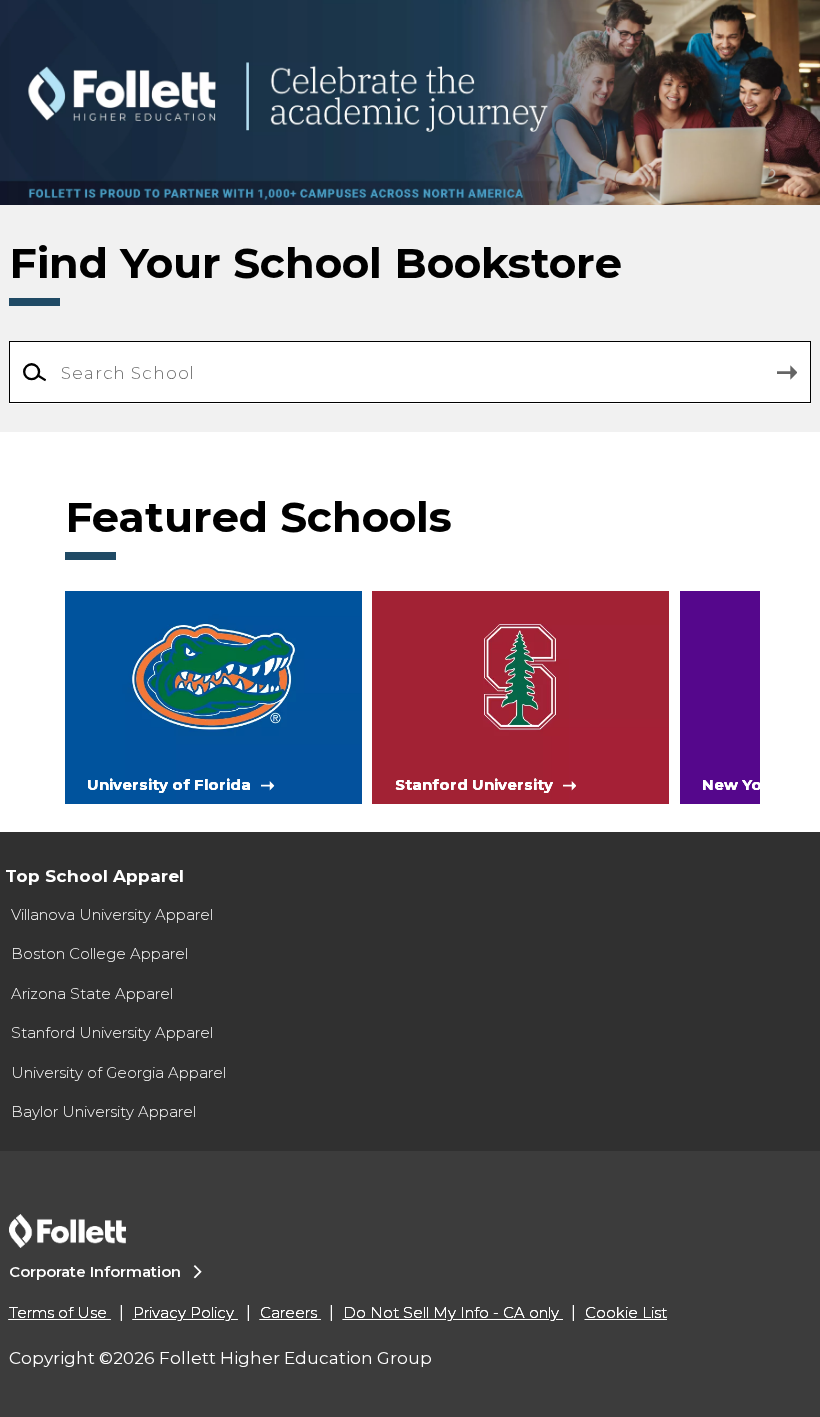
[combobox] (410, 372)
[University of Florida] (213, 696)
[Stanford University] (520, 696)
